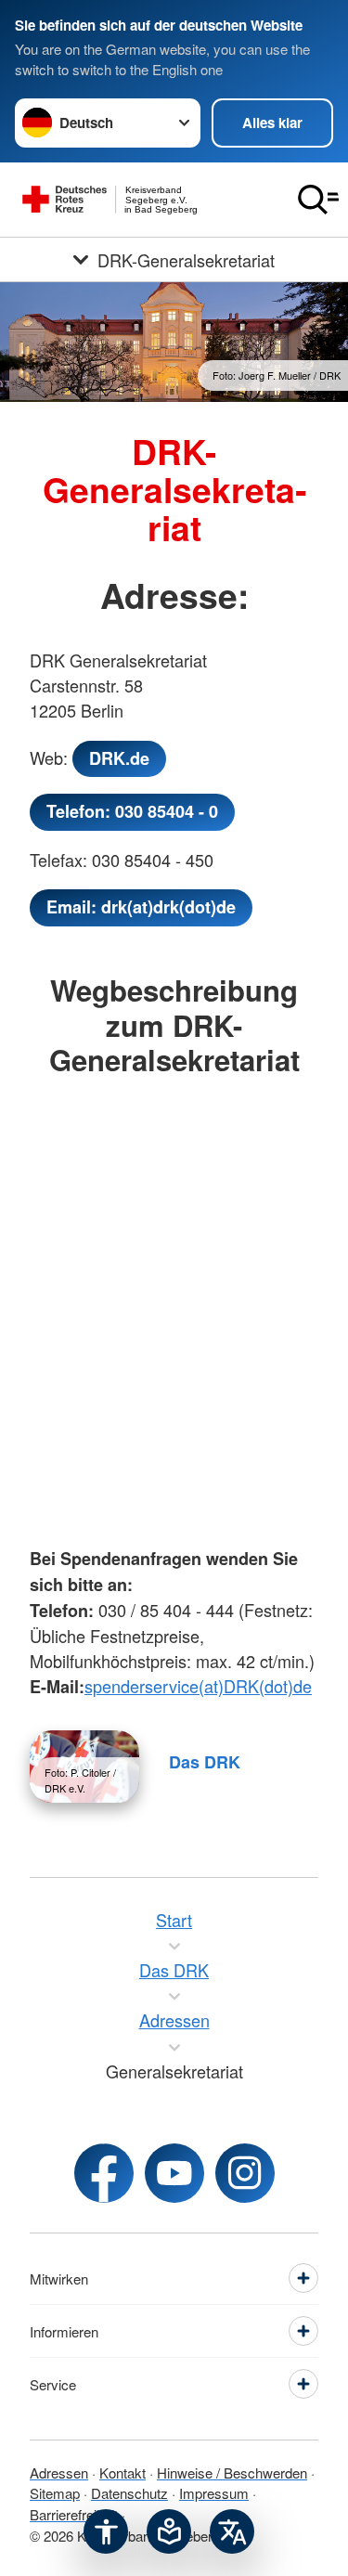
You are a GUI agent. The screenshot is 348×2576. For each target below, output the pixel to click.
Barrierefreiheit (74, 2514)
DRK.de (119, 758)
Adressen (59, 2472)
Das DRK (205, 1762)
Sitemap (55, 2493)
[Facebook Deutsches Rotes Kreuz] (104, 2173)
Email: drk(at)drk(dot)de (141, 907)
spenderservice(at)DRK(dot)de (198, 1686)
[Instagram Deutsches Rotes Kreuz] (245, 2173)
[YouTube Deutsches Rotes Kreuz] (174, 2173)
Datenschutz (129, 2493)
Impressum (214, 2493)
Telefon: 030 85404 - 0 (132, 811)
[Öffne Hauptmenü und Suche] (318, 200)
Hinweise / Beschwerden (232, 2472)
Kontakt (122, 2472)
